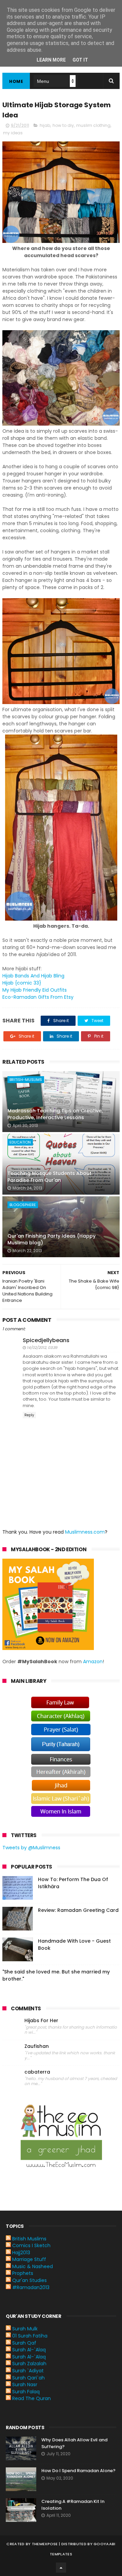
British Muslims (29, 2239)
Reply (29, 1415)
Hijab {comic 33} (22, 983)
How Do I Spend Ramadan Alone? (78, 2471)
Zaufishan (37, 2046)
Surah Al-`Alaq (29, 2350)
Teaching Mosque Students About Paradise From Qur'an (49, 1177)
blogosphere (23, 1205)
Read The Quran (32, 2398)
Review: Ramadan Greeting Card (78, 1910)
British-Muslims (26, 1080)
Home (16, 81)
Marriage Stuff (29, 2259)
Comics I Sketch (31, 2245)
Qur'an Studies (29, 2280)
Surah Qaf (24, 2343)
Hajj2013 (21, 2253)
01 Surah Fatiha (30, 2336)
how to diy (63, 125)
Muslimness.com (85, 1532)
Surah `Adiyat (28, 2371)
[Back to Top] (61, 2568)
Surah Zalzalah (29, 2364)
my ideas (13, 133)
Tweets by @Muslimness (31, 1848)
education (20, 1142)
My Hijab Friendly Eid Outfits (35, 990)
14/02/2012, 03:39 (42, 1348)
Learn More (51, 60)
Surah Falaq (26, 2392)
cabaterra (37, 2072)
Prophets (23, 2273)
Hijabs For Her (41, 2021)
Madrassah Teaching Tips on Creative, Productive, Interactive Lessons (55, 1114)
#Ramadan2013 (31, 2287)
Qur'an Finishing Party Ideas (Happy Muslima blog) (52, 1239)
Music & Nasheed (33, 2266)
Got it (80, 60)
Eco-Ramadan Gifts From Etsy (38, 997)
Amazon (93, 1662)
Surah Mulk (25, 2329)
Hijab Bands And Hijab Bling (33, 976)
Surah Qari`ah (28, 2378)
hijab (45, 125)
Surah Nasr (25, 2385)
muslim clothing (93, 125)
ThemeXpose (45, 2544)
